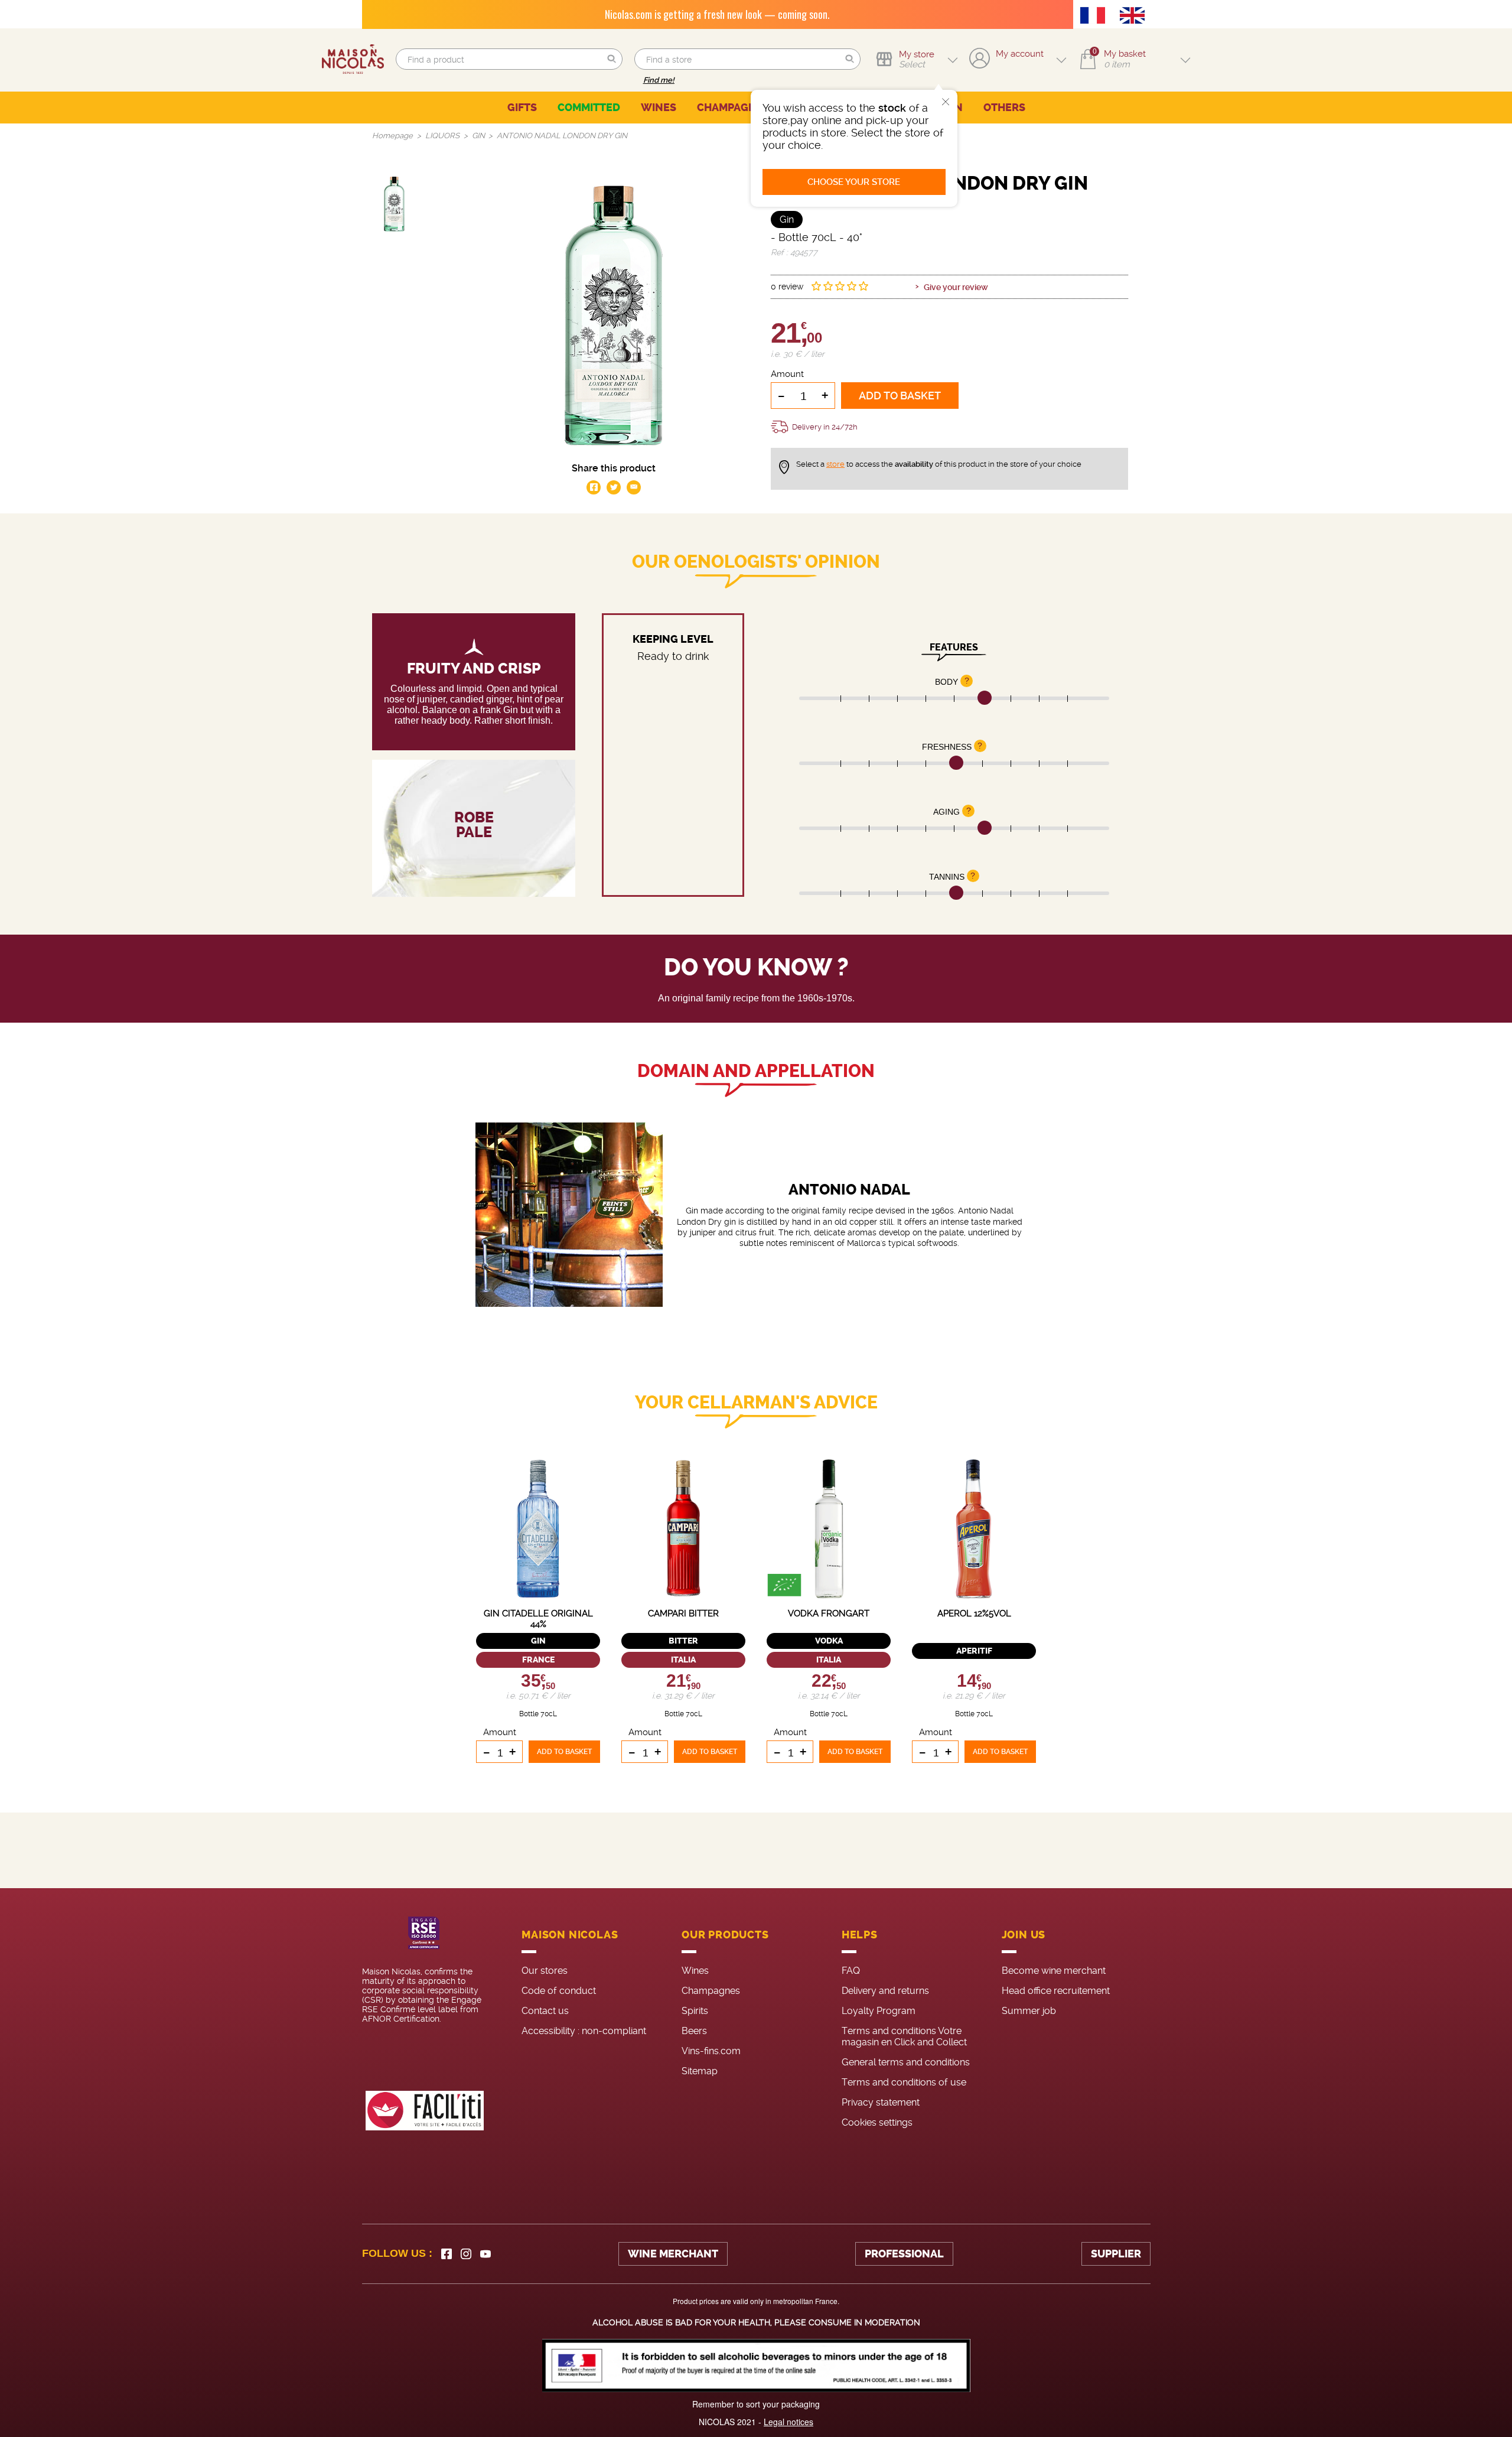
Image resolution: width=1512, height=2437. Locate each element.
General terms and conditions (906, 2062)
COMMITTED (589, 108)
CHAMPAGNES (733, 108)
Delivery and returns (885, 1991)
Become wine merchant (1054, 1971)
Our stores (545, 1971)
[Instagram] (466, 2254)
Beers (694, 2031)
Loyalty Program (879, 2011)
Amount (787, 374)
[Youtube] (485, 2254)
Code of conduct (559, 1991)
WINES (659, 108)
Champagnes (711, 1991)
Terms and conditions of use (904, 2082)
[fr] (1096, 17)
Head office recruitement (1056, 1991)
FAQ (851, 1971)
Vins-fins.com (711, 2051)
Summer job (1029, 2011)
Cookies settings (877, 2122)
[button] (612, 59)
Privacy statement (881, 2102)
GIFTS (522, 108)
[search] (509, 59)
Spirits (695, 2011)
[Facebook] (447, 2254)
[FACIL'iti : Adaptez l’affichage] (425, 2111)
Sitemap (700, 2071)
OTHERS (1004, 108)
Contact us (545, 2011)
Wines (695, 1971)
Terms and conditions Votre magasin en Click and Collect (904, 2036)
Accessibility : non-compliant (584, 2031)
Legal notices (788, 2422)
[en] (1135, 17)
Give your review (956, 287)
